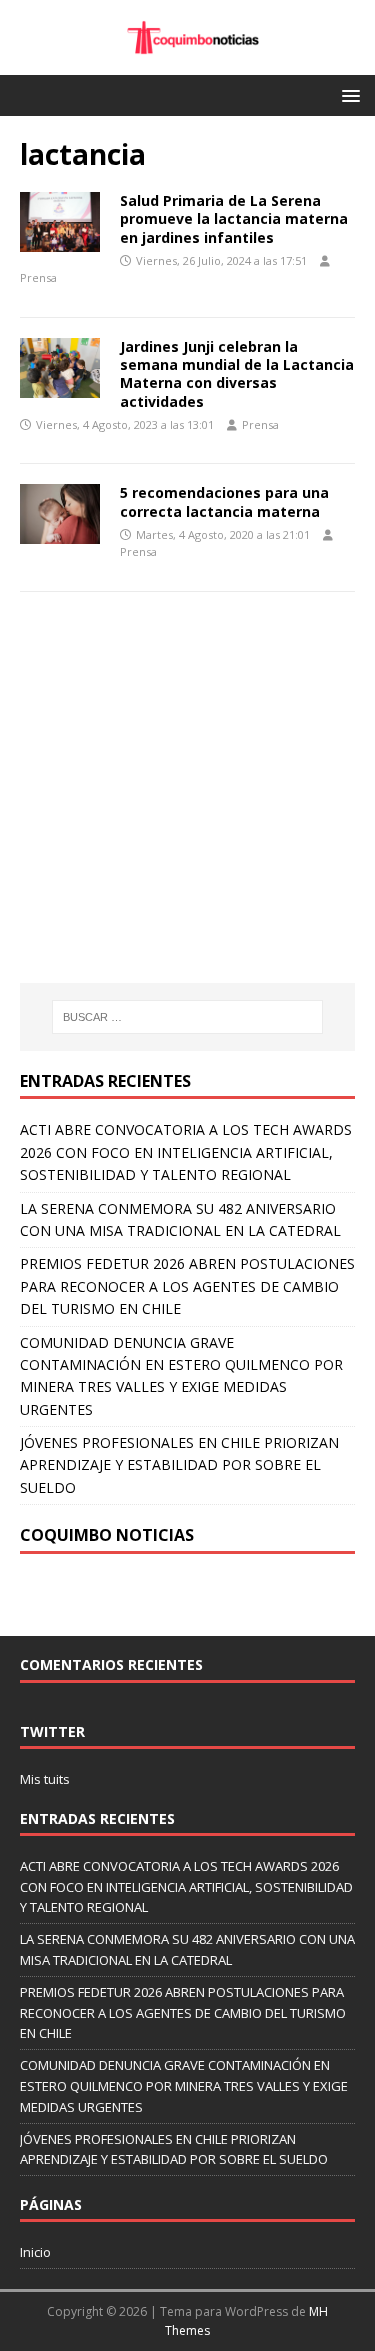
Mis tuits (45, 1779)
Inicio (35, 2252)
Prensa (38, 277)
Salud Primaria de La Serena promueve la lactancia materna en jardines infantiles (234, 218)
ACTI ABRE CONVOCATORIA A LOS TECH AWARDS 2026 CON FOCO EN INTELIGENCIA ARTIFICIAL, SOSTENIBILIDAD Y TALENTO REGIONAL (186, 1152)
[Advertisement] (188, 817)
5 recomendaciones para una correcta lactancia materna (224, 501)
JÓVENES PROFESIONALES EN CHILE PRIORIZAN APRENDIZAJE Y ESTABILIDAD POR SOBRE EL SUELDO (179, 1465)
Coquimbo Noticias (107, 1535)
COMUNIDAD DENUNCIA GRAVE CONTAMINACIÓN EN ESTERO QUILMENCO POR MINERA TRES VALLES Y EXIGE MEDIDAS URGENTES (184, 2086)
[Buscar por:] (188, 1017)
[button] (347, 94)
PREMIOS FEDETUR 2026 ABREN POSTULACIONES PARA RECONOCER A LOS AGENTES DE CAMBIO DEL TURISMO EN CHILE (187, 1286)
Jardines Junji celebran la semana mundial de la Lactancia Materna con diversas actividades (237, 374)
